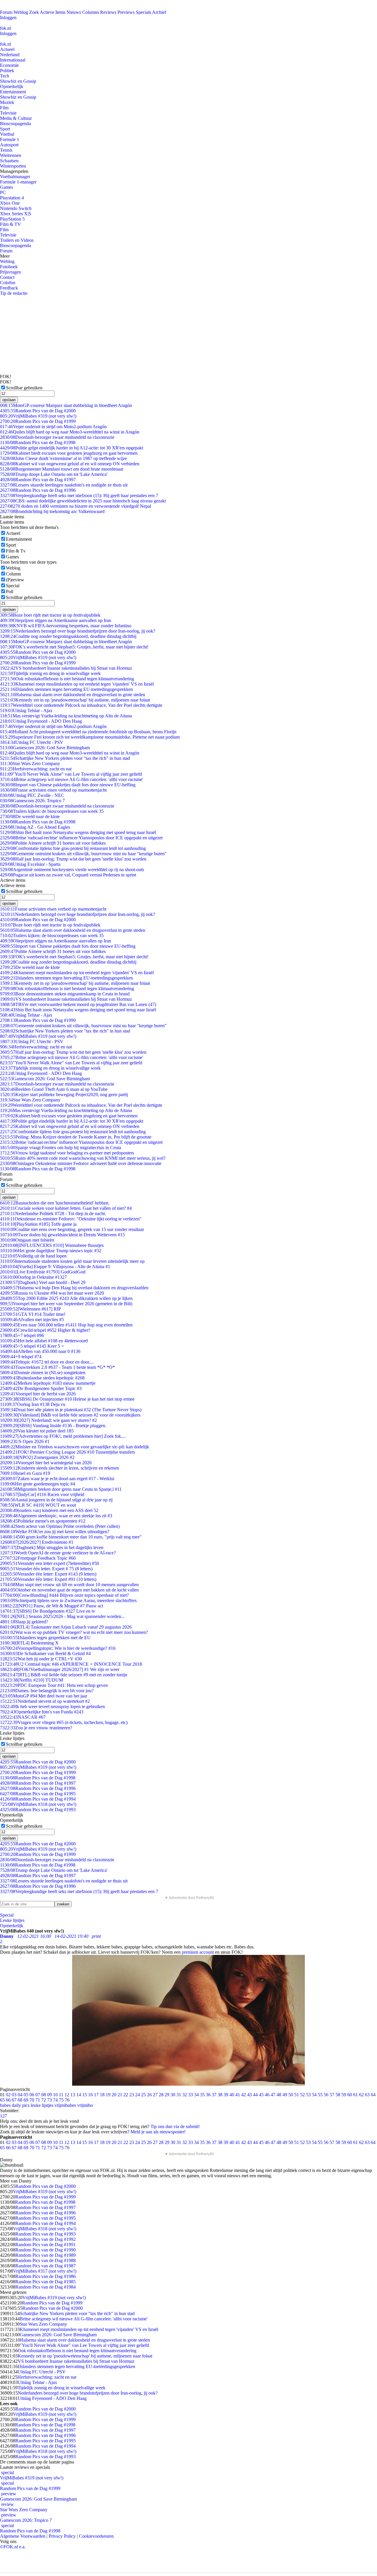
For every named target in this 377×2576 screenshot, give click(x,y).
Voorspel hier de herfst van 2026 (38, 1394)
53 (308, 2095)
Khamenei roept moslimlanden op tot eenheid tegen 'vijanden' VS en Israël (77, 684)
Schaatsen (9, 161)
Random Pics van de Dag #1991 (46, 2245)
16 (90, 2095)
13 (73, 2095)
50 (291, 2095)
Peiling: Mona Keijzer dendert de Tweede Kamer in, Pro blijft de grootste (76, 1137)
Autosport (9, 145)
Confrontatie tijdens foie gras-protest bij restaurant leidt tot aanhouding (73, 848)
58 (338, 2095)
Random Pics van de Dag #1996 (38, 490)
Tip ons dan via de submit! (175, 2126)
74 (55, 2100)
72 (44, 2100)
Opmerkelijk (12, 86)
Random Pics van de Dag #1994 (38, 1799)
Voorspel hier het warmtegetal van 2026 (46, 1463)
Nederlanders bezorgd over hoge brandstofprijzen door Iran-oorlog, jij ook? (78, 631)
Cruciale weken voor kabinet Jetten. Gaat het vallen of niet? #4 (66, 1208)
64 (373, 2095)
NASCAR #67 (23, 1717)
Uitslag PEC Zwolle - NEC (32, 795)
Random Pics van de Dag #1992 (46, 2239)
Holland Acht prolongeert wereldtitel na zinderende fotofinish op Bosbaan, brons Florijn (88, 732)
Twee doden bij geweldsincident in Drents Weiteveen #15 (62, 1235)
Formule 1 (10, 139)
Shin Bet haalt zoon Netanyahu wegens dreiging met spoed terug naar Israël (78, 832)
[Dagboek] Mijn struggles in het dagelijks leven (52, 1547)
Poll (10, 592)
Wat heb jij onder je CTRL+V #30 (41, 1659)
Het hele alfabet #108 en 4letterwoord (44, 1341)
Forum (6, 12)
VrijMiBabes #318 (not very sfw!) (38, 1804)
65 (2, 2100)
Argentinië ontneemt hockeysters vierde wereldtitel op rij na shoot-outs (72, 870)
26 (149, 2095)
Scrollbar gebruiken (24, 388)
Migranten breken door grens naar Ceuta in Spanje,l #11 (61, 1489)
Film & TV (10, 224)
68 (20, 2100)
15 (85, 2095)
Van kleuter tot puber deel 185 (37, 1431)
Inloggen (8, 18)
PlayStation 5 (12, 219)
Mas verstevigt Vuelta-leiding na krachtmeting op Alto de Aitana (66, 716)
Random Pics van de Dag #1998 (38, 442)
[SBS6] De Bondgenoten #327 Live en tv (48, 1611)
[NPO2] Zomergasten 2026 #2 (37, 1457)
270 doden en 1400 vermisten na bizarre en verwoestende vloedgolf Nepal (76, 506)
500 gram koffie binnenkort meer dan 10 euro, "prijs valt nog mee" (71, 1537)
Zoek (34, 12)
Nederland (10, 55)
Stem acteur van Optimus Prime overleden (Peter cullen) (60, 1526)
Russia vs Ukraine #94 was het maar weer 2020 (52, 1293)
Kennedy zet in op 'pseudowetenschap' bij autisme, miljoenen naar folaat (75, 700)
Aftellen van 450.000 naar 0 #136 (40, 1351)
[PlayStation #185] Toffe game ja (38, 1224)
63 (367, 2095)
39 (226, 2095)
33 (191, 2095)
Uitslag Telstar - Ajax (26, 710)
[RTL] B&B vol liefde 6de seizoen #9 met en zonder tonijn (64, 1675)
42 (244, 2095)
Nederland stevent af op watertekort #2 (45, 1701)
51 (297, 2095)
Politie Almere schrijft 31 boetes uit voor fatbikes (53, 843)
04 (20, 2095)
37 (214, 2095)
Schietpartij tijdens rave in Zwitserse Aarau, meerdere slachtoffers (68, 1600)
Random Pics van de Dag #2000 (38, 411)
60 (350, 2095)
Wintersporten (13, 166)
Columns (91, 12)
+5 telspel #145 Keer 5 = (32, 1346)
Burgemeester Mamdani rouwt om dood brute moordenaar (62, 469)
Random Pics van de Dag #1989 (46, 2255)
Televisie (8, 113)
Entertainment (13, 92)
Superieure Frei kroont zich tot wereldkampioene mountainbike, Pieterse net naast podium (90, 737)
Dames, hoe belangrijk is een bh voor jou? (47, 1691)
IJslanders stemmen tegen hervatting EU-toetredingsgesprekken (66, 689)
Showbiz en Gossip (18, 81)
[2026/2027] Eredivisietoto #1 (37, 1542)
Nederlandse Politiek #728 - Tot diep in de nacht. (53, 1213)
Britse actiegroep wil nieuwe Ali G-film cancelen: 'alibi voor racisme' (72, 779)
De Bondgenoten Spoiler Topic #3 (41, 1388)
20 (114, 2095)
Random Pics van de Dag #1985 (46, 2282)
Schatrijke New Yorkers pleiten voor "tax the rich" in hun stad (65, 758)
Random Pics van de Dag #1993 (38, 1810)
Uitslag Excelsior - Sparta (30, 864)
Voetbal (7, 134)
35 (202, 2095)
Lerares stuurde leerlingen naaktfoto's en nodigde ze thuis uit (64, 485)
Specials (143, 12)
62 (361, 2095)
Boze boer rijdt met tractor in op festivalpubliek (50, 615)
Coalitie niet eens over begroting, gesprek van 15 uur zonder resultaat (72, 1229)
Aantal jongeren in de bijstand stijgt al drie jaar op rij (56, 1500)
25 (143, 2095)
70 (32, 2100)
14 (79, 2095)
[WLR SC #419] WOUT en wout (38, 1505)
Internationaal (13, 60)
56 (326, 2095)
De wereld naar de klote (30, 817)
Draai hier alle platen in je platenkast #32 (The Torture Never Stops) (71, 1410)
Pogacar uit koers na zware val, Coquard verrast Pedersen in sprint (68, 875)
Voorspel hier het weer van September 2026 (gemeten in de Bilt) (66, 1304)
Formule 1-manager (18, 182)
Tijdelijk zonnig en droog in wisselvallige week (50, 673)
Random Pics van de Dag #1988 (46, 2260)
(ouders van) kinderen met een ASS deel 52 (49, 1510)
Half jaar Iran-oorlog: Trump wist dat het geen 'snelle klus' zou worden (73, 859)
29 (167, 2095)
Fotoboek (9, 267)
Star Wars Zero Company (30, 763)
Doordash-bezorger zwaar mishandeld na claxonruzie (57, 437)
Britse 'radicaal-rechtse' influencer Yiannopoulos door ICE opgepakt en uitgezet (81, 838)
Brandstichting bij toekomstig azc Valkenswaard (52, 511)
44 (255, 2095)
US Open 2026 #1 (25, 1441)
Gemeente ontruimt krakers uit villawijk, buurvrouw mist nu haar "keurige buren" (83, 854)
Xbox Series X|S (16, 214)
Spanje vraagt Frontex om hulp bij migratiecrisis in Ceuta (61, 1148)
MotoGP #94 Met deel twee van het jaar (44, 1696)
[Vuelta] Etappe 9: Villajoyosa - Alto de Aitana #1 (55, 1267)
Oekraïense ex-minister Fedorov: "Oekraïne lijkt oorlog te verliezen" (71, 1219)
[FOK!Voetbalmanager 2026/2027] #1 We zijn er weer (60, 1669)
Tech (5, 76)
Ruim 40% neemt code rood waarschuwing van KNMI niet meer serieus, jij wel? (83, 1158)
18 (102, 2095)
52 (302, 2095)
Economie (9, 65)
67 (14, 2100)
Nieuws (74, 12)
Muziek (7, 102)
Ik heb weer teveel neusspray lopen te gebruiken (52, 1706)
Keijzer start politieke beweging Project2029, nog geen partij (64, 1095)
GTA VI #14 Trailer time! (33, 1314)
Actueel (7, 49)
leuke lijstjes (42, 2105)
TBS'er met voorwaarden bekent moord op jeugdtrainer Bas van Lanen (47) (78, 1004)
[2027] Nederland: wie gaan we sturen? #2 (48, 1420)
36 (208, 2095)
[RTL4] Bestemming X (29, 1643)
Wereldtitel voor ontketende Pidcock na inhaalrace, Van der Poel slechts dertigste (81, 705)
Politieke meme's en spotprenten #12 (43, 1521)
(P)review (15, 580)
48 (279, 2095)
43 (249, 2095)
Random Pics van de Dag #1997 (38, 480)
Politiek (7, 71)
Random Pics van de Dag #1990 (46, 2250)
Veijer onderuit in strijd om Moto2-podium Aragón (53, 427)
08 (44, 2095)
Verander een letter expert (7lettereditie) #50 (49, 1563)
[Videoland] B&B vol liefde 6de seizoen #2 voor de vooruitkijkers (70, 1415)
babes (5, 2105)
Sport (5, 129)
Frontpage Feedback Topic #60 (38, 1558)
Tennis (6, 150)
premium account (198, 1952)
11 (61, 2095)
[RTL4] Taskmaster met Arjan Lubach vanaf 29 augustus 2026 (66, 1627)
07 (38, 2095)
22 (126, 2095)
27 (155, 2095)
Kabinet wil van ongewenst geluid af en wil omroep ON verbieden (70, 464)
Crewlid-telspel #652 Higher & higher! (45, 1330)
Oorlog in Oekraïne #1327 (33, 1277)
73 (49, 2100)
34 (196, 2095)
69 (26, 2100)
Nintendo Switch (16, 208)
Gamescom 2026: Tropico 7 (32, 801)
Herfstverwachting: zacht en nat (36, 769)
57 (332, 2095)
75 (61, 2100)
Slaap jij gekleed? (24, 1622)
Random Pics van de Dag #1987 (46, 2266)
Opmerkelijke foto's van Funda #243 (42, 1712)
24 (138, 2095)
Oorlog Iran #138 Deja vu (33, 1404)
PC (3, 192)
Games (6, 187)
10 (55, 2095)
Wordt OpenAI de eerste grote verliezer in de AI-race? (58, 1553)
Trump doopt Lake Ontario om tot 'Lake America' (54, 474)
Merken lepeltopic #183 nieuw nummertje (48, 1383)
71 (38, 2100)
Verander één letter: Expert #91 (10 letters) (48, 1579)
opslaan (9, 400)
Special (13, 586)
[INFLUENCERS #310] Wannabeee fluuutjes (52, 1245)
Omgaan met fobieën (27, 1240)
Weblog (21, 12)
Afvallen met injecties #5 (32, 1320)
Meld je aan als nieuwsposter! (158, 2132)
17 (96, 2095)
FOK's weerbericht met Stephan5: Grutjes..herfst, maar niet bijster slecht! (74, 647)
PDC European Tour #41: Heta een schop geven (54, 1685)
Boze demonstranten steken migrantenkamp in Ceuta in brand (65, 994)
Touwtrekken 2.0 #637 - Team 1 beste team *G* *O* (57, 1367)
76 (67, 2100)
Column (13, 574)
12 (67, 2095)
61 (355, 2095)
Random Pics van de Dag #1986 (46, 2276)
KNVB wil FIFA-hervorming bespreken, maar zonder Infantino (66, 626)
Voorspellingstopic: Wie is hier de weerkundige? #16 (58, 1648)
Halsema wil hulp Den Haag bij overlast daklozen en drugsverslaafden (74, 1288)
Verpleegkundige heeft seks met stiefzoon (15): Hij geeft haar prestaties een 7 (79, 495)
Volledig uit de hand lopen (33, 1256)
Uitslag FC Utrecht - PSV (32, 742)
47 (273, 2095)
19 (108, 2095)
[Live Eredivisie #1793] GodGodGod (43, 1272)
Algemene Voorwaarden (23, 2536)
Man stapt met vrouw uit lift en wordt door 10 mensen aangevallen (69, 1585)
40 (232, 2095)
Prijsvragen (10, 272)
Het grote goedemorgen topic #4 (38, 1484)
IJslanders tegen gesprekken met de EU (45, 1638)
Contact (7, 277)
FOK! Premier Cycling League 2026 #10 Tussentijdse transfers (67, 1452)
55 (320, 2095)
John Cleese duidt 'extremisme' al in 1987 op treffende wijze (63, 458)
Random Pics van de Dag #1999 (38, 421)
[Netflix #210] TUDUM (32, 1680)
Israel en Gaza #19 (25, 1473)
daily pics (21, 2105)
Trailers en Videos (17, 240)
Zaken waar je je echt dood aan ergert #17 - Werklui (57, 1479)
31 (179, 2095)
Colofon (8, 283)
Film (4, 108)
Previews (126, 12)
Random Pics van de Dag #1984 (46, 2287)
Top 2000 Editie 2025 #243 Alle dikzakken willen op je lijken (66, 1298)
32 (185, 2095)
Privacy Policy (62, 2536)
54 (314, 2095)
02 (8, 2095)
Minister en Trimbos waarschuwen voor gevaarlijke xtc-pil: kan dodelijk (75, 1447)
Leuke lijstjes (12, 1920)
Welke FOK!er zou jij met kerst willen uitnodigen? (55, 1532)
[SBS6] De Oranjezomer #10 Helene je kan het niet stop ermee (67, 1399)
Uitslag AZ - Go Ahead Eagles (35, 827)
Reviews (108, 12)
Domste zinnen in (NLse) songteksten (43, 1373)
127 (4, 2116)
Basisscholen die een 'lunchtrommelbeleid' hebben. (55, 1203)
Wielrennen (11, 155)
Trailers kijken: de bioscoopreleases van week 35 (52, 811)
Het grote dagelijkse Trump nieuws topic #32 (51, 1251)
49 (285, 2095)
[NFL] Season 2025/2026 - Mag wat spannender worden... (62, 1616)
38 (220, 2095)
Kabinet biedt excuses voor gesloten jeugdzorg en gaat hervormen (69, 453)
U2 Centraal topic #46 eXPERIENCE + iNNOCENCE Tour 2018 (71, 1664)
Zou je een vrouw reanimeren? (36, 1728)
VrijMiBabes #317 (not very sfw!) (45, 2271)
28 (161, 2095)
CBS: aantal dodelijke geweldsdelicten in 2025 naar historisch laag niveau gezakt (83, 501)
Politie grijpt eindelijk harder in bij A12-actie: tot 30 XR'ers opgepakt (72, 448)
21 (120, 2095)
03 (14, 2095)
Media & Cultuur (16, 118)
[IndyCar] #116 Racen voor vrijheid (42, 1494)
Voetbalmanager (15, 177)
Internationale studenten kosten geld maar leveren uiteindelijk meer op (72, 1261)
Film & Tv (16, 551)
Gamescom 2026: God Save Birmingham (45, 748)
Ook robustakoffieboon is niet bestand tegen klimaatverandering (67, 679)
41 (238, 2095)
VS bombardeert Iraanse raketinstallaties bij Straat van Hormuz (66, 668)
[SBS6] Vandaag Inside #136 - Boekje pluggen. (53, 1426)
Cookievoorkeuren (96, 2536)
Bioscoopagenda (15, 124)
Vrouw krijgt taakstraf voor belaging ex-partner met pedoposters (67, 1153)
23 (132, 2095)
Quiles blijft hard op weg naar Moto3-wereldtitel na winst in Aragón (70, 432)
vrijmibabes (65, 2105)
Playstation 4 (12, 198)
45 (261, 2095)
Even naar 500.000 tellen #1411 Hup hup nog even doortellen (66, 1325)
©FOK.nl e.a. (13, 2547)
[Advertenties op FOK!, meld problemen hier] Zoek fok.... (63, 1436)
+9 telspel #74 (21, 1357)
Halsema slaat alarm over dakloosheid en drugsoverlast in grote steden (73, 695)
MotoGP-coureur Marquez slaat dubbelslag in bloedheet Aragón (66, 405)
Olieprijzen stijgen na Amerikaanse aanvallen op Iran (56, 620)
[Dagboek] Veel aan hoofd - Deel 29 (43, 1282)
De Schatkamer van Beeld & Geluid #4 (45, 1653)
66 (8, 2100)
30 (173, 2095)
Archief (159, 12)
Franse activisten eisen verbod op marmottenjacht (53, 790)
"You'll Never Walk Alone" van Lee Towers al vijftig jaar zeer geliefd (71, 774)
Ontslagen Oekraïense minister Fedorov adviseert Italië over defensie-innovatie (81, 1163)
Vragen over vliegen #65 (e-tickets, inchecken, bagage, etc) (64, 1722)
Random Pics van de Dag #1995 (38, 1794)
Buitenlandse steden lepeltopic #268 (42, 1378)
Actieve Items (53, 12)
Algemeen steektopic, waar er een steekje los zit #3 (56, 1516)
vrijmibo (85, 2105)
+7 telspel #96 (22, 1335)
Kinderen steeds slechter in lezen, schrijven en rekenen (59, 1468)
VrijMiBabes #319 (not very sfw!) (38, 416)
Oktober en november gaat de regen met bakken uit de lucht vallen (69, 1590)
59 (344, 2095)
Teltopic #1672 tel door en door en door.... (47, 1362)
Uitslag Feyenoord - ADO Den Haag (41, 721)
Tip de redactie (14, 293)
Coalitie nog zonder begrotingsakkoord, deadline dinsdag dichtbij (68, 636)
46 (267, 2095)
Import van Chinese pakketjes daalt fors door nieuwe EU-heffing (68, 785)
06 (32, 2095)
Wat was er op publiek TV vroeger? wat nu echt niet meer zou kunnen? (74, 1632)
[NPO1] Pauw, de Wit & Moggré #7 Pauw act (52, 1606)
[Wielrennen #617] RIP (30, 1309)
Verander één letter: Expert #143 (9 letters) (48, 1574)
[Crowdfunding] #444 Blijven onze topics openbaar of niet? (64, 1595)
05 (26, 2095)
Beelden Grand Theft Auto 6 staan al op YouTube (54, 1089)
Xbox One (10, 203)
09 (49, 2095)
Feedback (9, 288)
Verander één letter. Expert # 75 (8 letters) (46, 1569)
